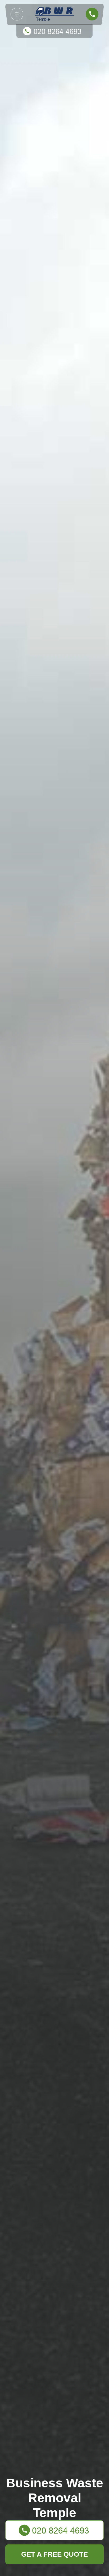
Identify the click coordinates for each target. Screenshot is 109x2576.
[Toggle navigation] (17, 14)
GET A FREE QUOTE (54, 2554)
